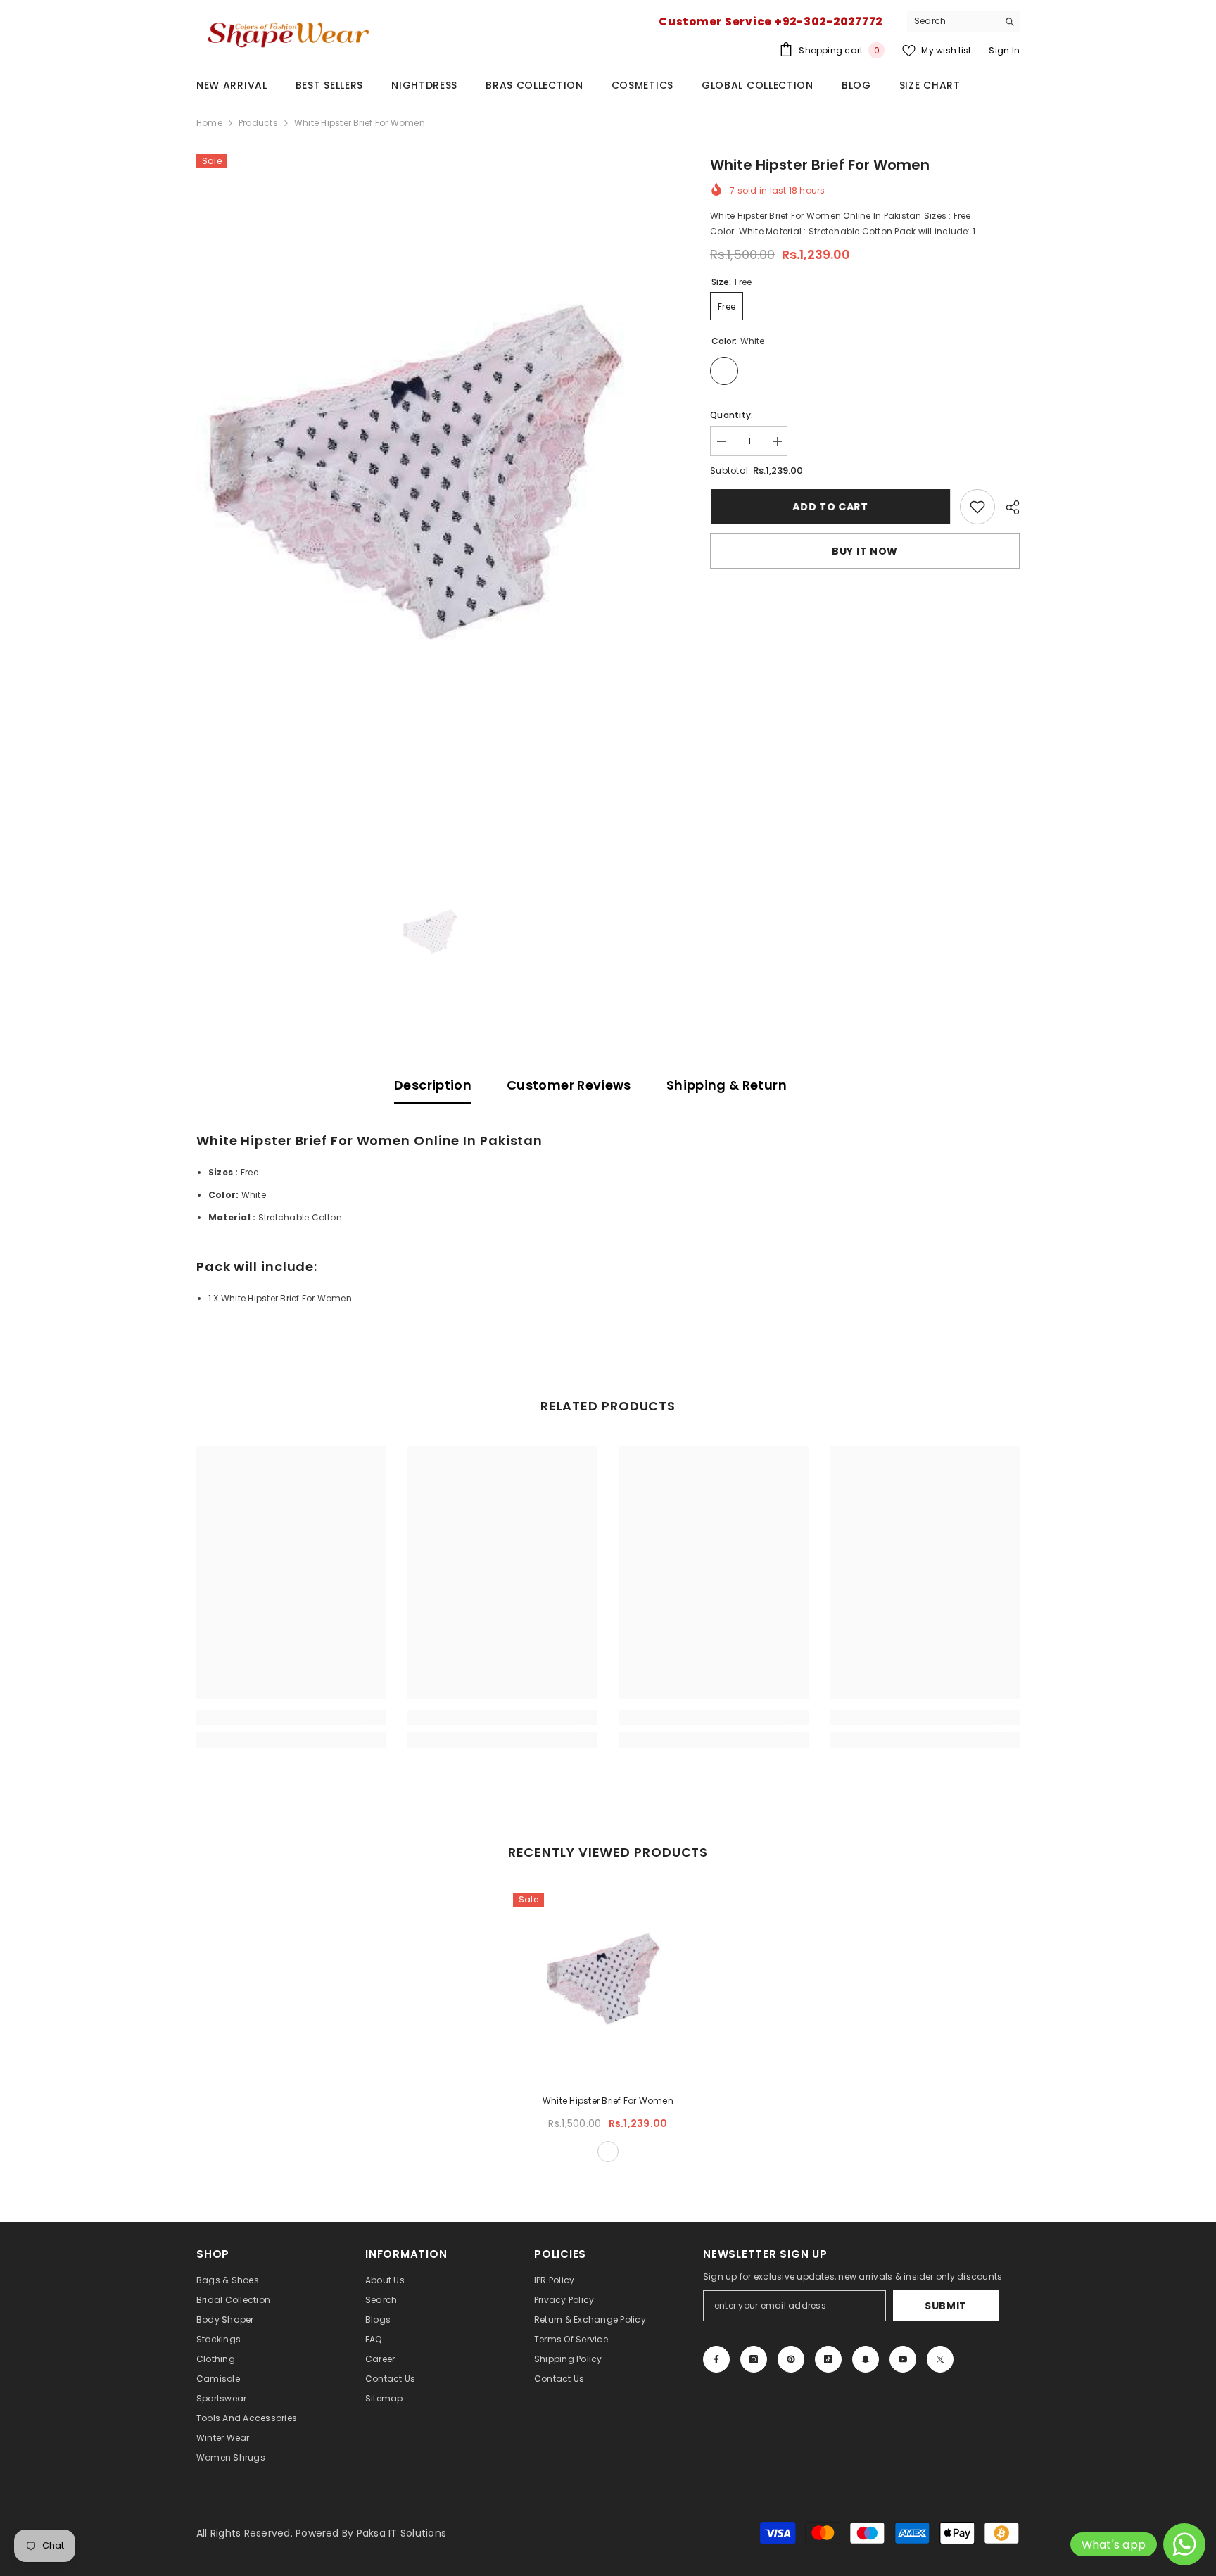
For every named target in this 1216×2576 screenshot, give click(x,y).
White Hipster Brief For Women (608, 2101)
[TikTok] (828, 2359)
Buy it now (865, 551)
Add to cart (830, 507)
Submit (946, 2306)
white (608, 2152)
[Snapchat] (866, 2359)
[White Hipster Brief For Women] (608, 1988)
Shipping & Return (727, 1085)
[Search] (963, 21)
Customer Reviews (569, 1085)
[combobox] (952, 21)
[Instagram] (754, 2359)
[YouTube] (903, 2359)
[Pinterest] (791, 2359)
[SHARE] (1007, 507)
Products (258, 123)
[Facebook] (716, 2359)
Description (433, 1085)
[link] (977, 507)
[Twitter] (940, 2359)
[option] (432, 504)
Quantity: (731, 415)
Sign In (1004, 50)
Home (209, 123)
